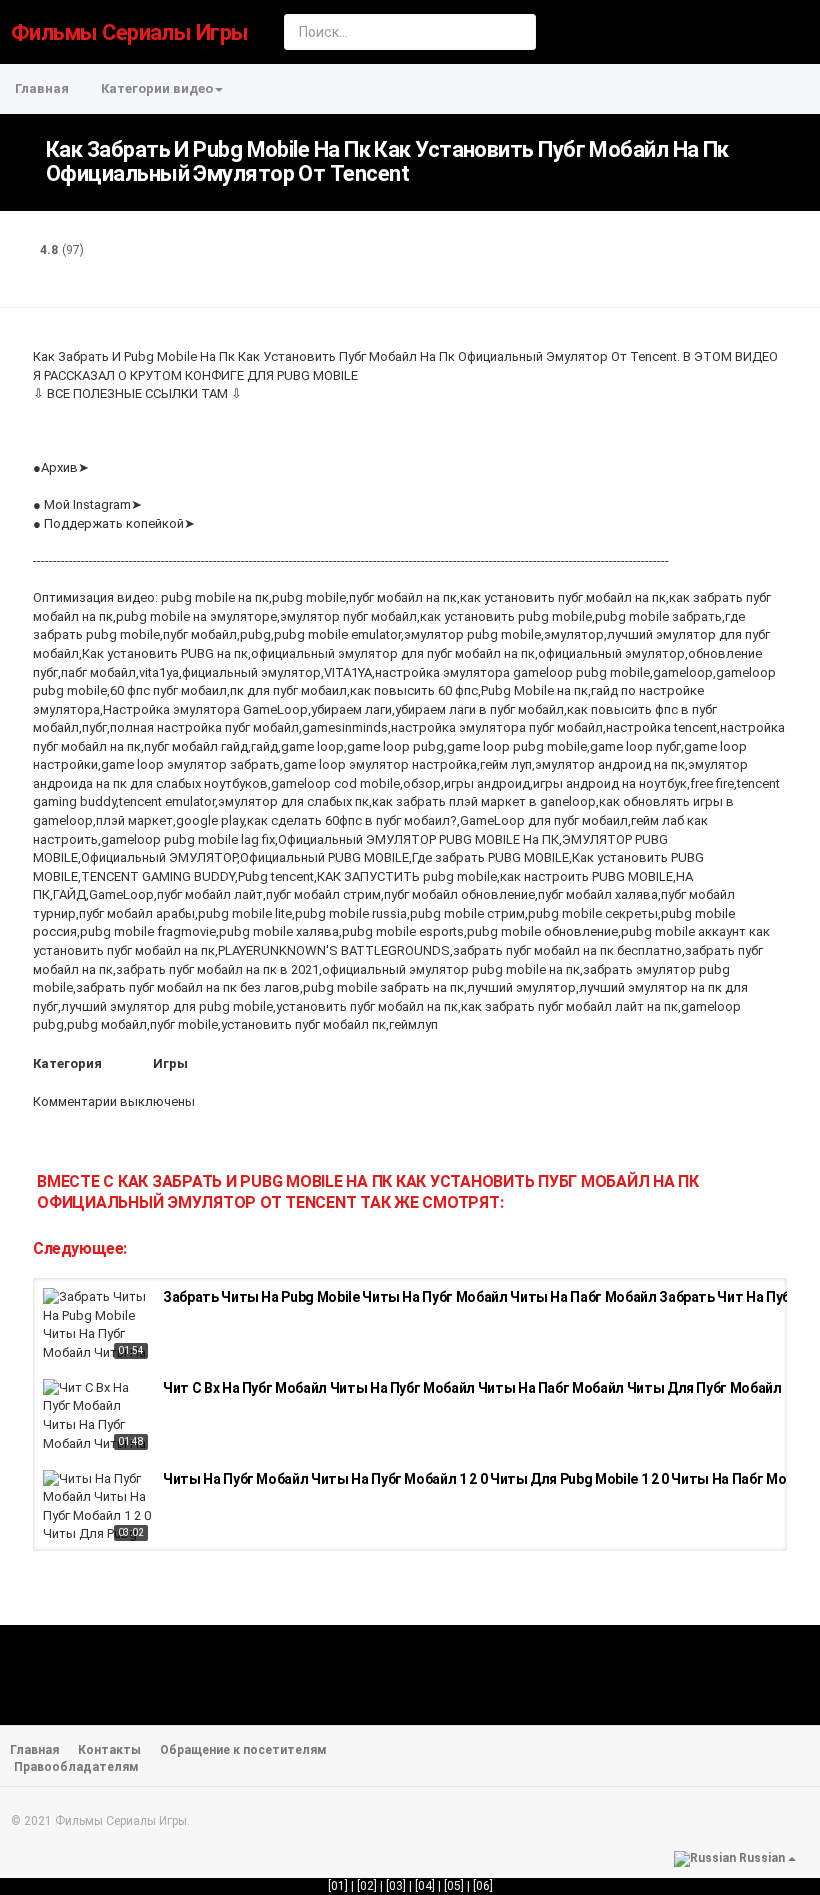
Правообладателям (76, 1767)
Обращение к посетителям (243, 1750)
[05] (454, 1886)
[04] (425, 1886)
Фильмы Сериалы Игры (130, 32)
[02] (367, 1886)
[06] (483, 1886)
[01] (338, 1886)
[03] (396, 1886)
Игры (170, 1063)
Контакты (109, 1750)
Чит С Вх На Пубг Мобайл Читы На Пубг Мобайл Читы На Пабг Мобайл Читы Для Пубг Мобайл (472, 1388)
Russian (762, 1858)
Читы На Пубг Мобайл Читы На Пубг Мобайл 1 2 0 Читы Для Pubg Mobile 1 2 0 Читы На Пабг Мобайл (490, 1479)
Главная (42, 88)
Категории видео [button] (157, 88)
